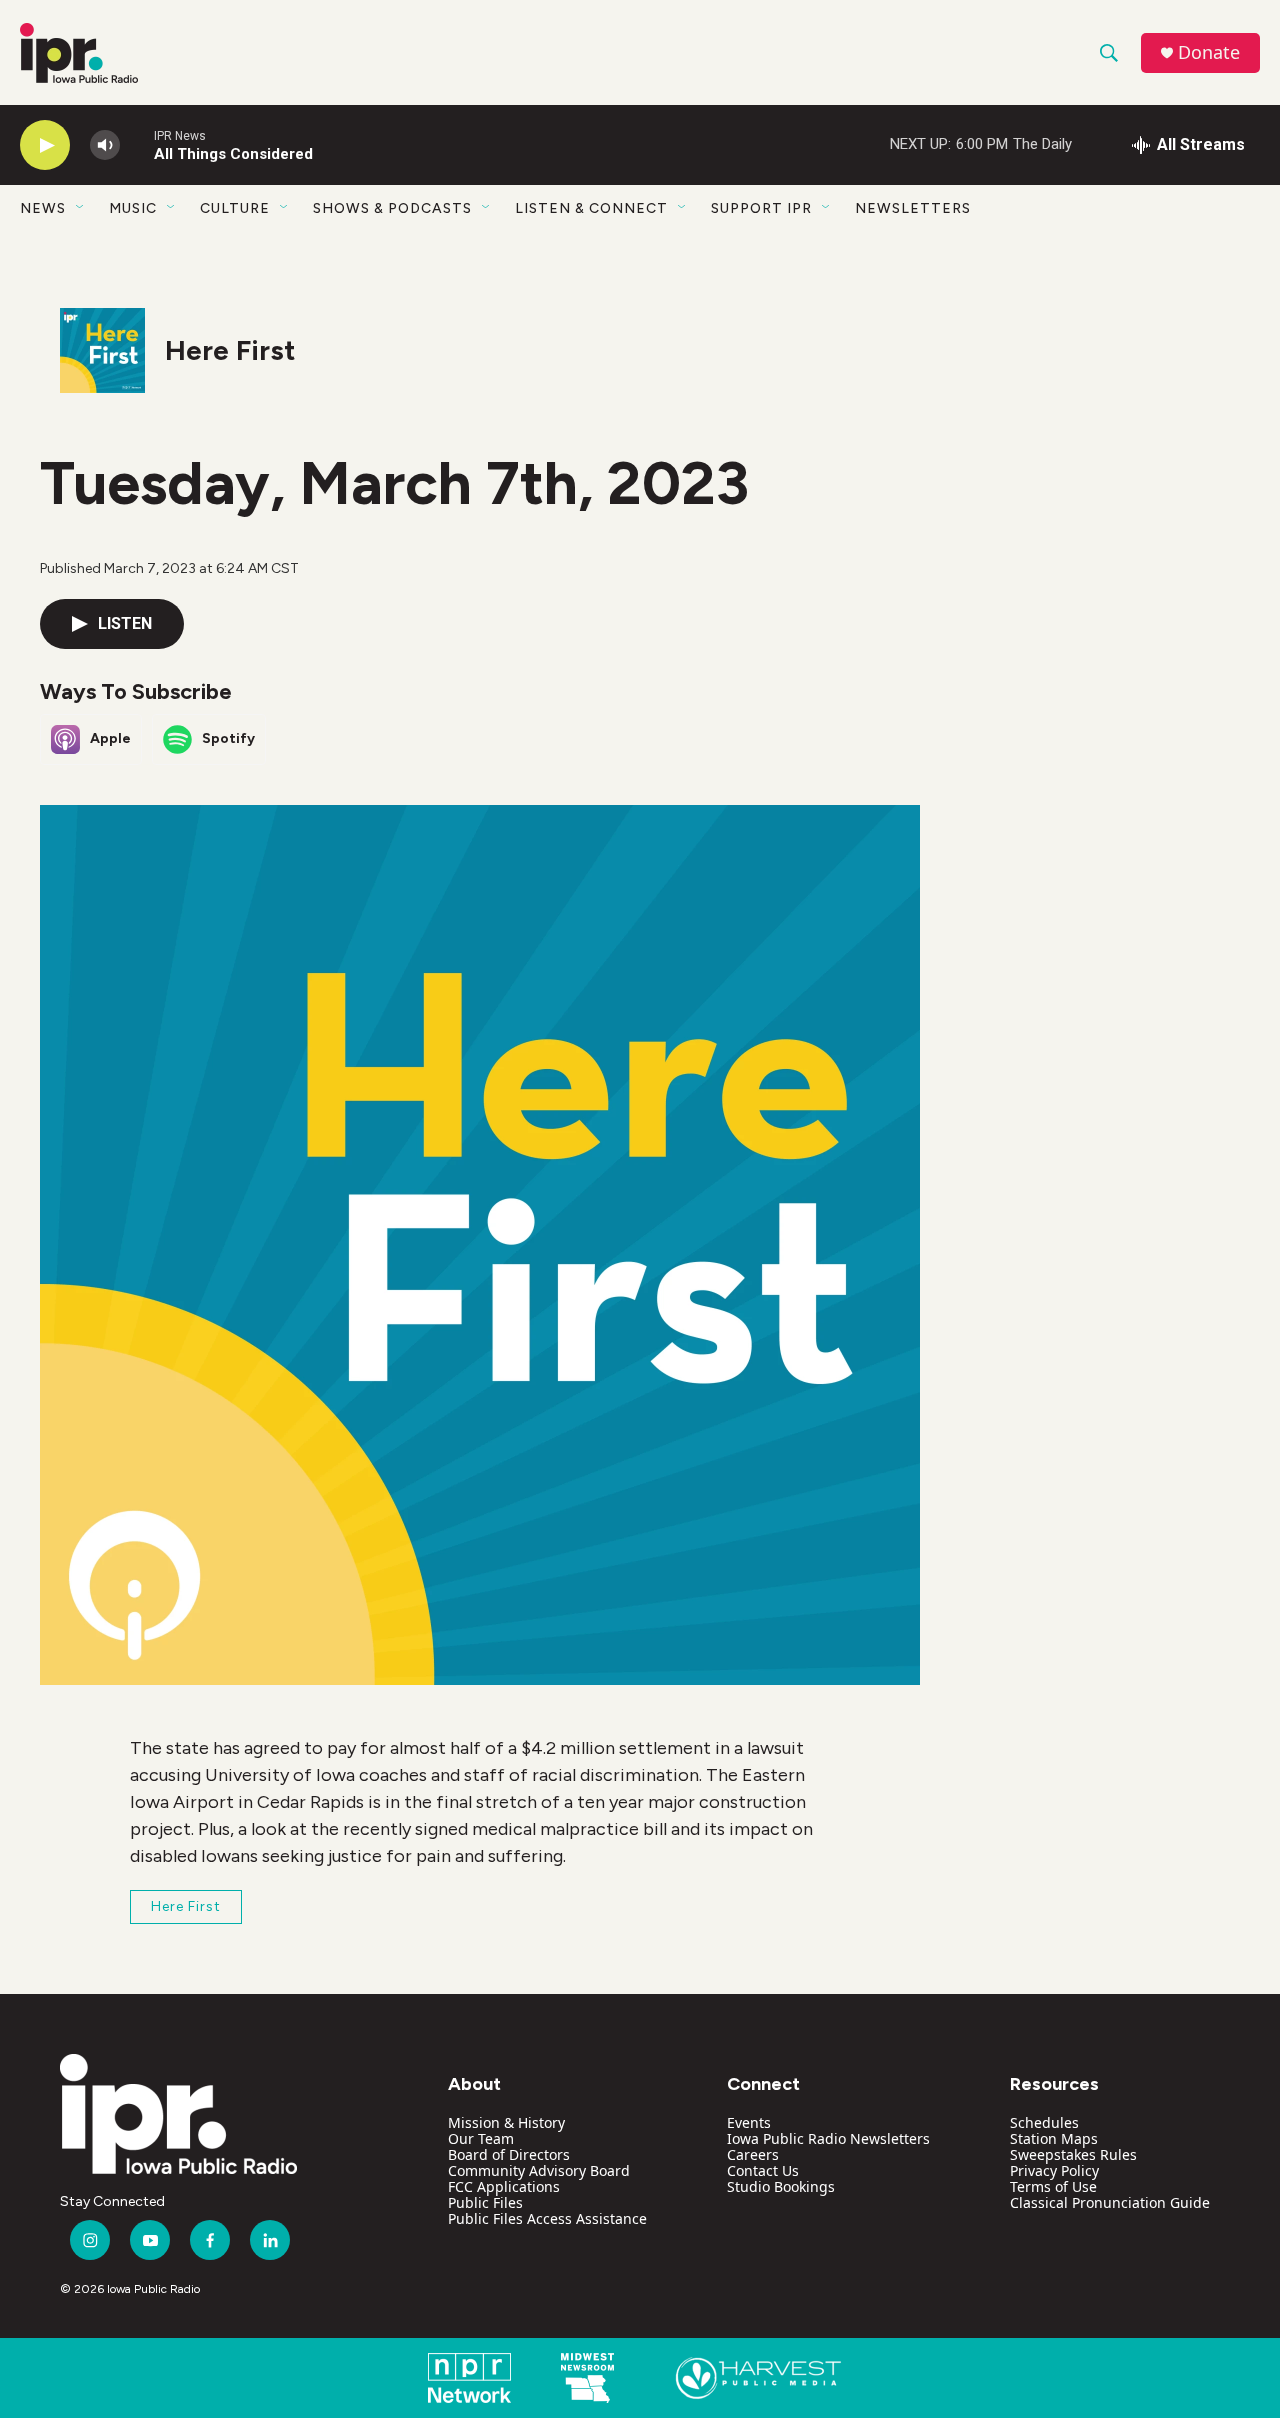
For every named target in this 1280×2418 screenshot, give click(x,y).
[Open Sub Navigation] (81, 208)
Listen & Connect (591, 208)
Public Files (485, 2202)
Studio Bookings (781, 2186)
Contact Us (763, 2170)
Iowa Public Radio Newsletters (828, 2138)
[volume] (105, 145)
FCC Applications (504, 2186)
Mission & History (506, 2122)
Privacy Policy (1054, 2170)
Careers (753, 2154)
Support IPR (761, 208)
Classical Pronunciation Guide (1110, 2202)
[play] (45, 145)
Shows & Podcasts (392, 208)
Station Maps (1054, 2138)
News (43, 208)
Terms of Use (1053, 2186)
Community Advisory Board (539, 2170)
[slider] (137, 144)
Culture (235, 208)
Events (749, 2122)
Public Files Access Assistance (547, 2218)
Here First (230, 350)
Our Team (481, 2138)
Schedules (1044, 2122)
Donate (1209, 52)
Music (133, 208)
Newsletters (913, 208)
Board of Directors (509, 2154)
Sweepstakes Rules (1073, 2154)
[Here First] (102, 350)
